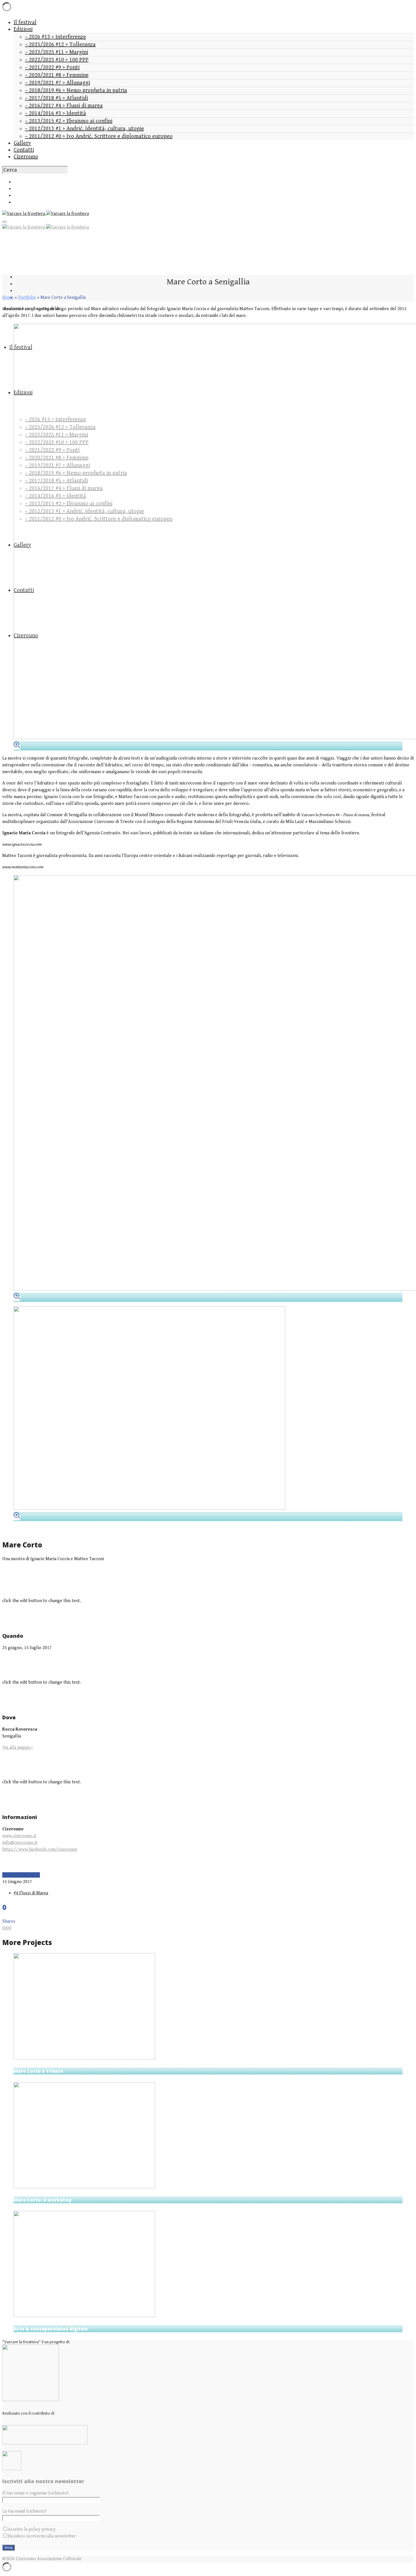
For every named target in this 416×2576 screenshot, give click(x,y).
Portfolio (27, 298)
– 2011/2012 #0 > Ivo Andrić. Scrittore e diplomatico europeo (99, 136)
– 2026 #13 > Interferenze (55, 37)
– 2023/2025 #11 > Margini (56, 52)
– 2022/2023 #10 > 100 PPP (57, 60)
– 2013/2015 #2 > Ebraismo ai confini (69, 121)
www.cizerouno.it (19, 1836)
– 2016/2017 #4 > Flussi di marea (64, 106)
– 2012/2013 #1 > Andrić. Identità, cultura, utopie (84, 129)
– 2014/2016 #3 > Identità (55, 113)
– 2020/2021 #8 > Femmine (57, 75)
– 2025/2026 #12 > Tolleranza (60, 45)
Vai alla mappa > (18, 1747)
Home (8, 298)
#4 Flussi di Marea (31, 1893)
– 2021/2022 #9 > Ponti (52, 68)
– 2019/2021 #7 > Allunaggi (57, 83)
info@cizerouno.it (20, 1843)
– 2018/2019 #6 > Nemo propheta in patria (76, 90)
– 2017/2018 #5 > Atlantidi (56, 98)
